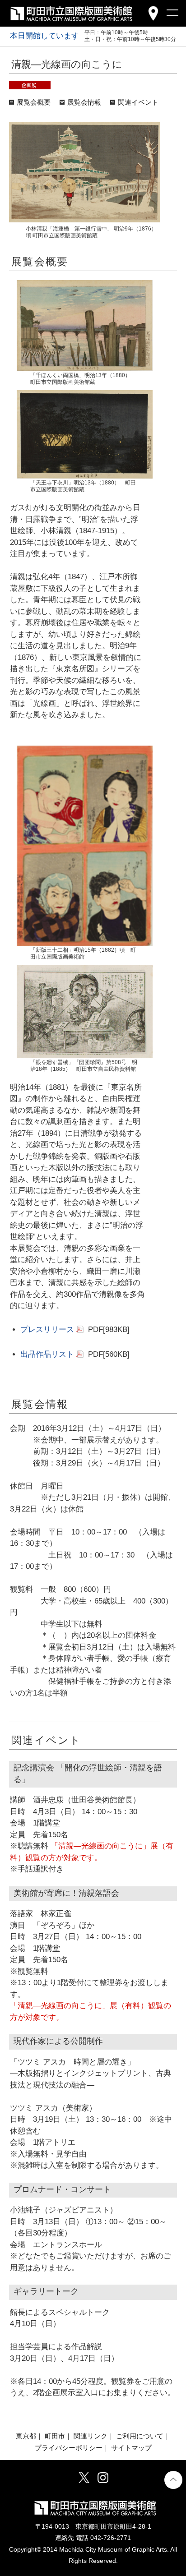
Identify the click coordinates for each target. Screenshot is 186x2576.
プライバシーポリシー (69, 2448)
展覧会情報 (84, 102)
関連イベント (138, 102)
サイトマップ (131, 2448)
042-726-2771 (111, 2538)
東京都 (26, 2436)
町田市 (55, 2436)
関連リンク (91, 2436)
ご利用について (140, 2436)
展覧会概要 (34, 102)
